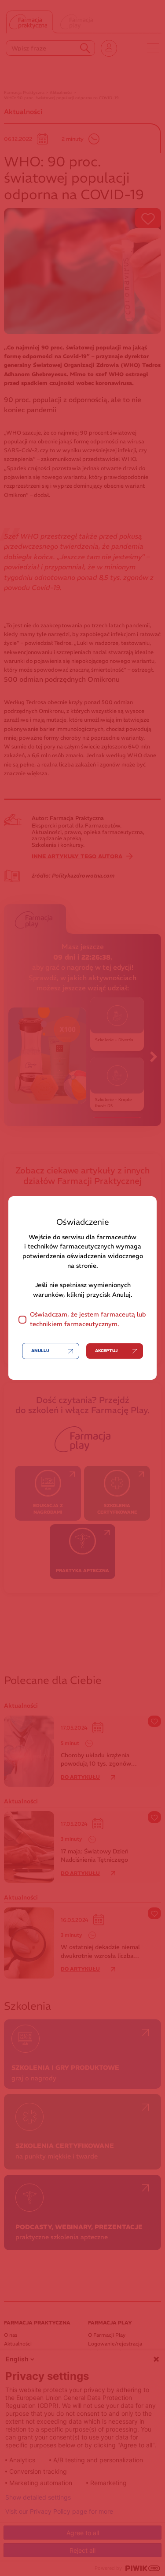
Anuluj (40, 1351)
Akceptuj (106, 1351)
